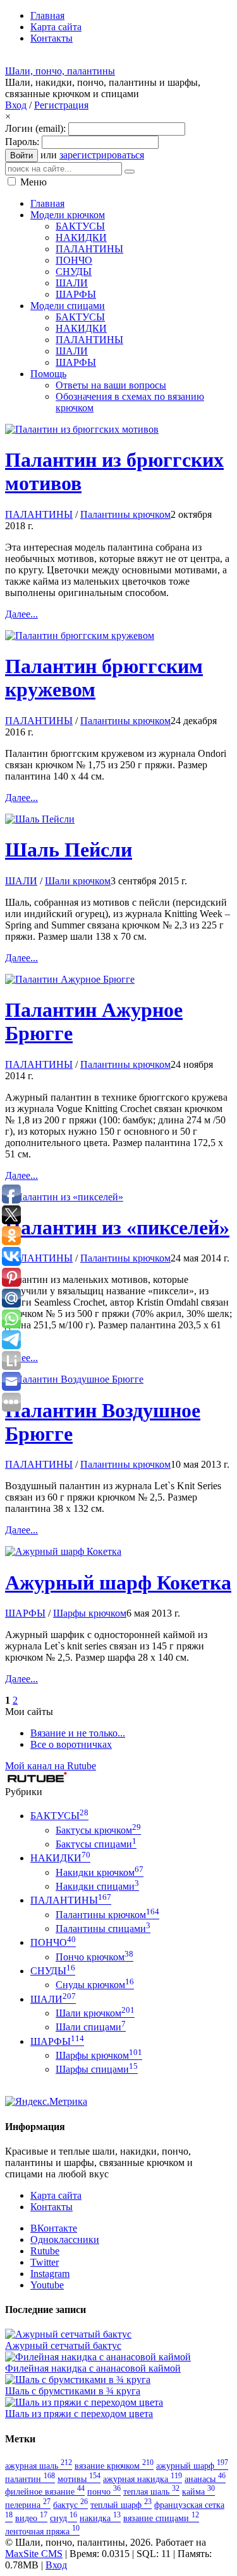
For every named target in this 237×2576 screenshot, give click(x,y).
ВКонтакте (54, 2228)
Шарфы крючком (90, 1613)
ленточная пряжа (42, 2531)
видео (31, 2518)
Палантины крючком (125, 514)
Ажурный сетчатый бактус (63, 2345)
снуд (64, 2518)
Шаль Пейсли (69, 850)
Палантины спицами (103, 1929)
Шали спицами (91, 2027)
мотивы (79, 2479)
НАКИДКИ (60, 1858)
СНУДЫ (53, 1971)
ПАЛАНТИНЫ (39, 514)
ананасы (205, 2479)
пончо (104, 2491)
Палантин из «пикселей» (117, 1227)
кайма (198, 2491)
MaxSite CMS (34, 2554)
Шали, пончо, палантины (60, 71)
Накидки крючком (100, 1872)
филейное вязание (45, 2491)
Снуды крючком (95, 1985)
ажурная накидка (143, 2479)
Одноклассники (65, 2239)
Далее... (21, 614)
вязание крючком (114, 2466)
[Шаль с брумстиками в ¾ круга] (78, 2380)
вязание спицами (161, 2518)
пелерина (28, 2505)
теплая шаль (151, 2491)
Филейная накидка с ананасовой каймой (93, 2368)
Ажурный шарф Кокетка (118, 1583)
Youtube (47, 2285)
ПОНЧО (53, 1942)
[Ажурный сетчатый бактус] (68, 2334)
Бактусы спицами (96, 1844)
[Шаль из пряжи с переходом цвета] (84, 2402)
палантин (30, 2479)
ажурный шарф (192, 2466)
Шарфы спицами (97, 2069)
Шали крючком (78, 881)
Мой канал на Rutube (51, 1766)
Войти (21, 155)
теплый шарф (121, 2505)
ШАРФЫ (25, 1613)
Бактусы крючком (98, 1830)
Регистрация (61, 105)
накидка (100, 2518)
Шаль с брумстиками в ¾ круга (73, 2391)
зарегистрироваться (102, 155)
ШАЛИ (21, 881)
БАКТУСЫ (59, 1816)
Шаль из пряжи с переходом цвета (79, 2414)
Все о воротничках (71, 1744)
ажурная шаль (39, 2466)
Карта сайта (56, 2195)
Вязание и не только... (78, 1733)
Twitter (45, 2262)
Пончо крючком (94, 1957)
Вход (16, 105)
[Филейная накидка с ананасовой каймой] (98, 2357)
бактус (70, 2505)
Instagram (50, 2274)
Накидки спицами (97, 1886)
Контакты (52, 2207)
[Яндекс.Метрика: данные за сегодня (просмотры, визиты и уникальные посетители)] (46, 2102)
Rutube (45, 2251)
